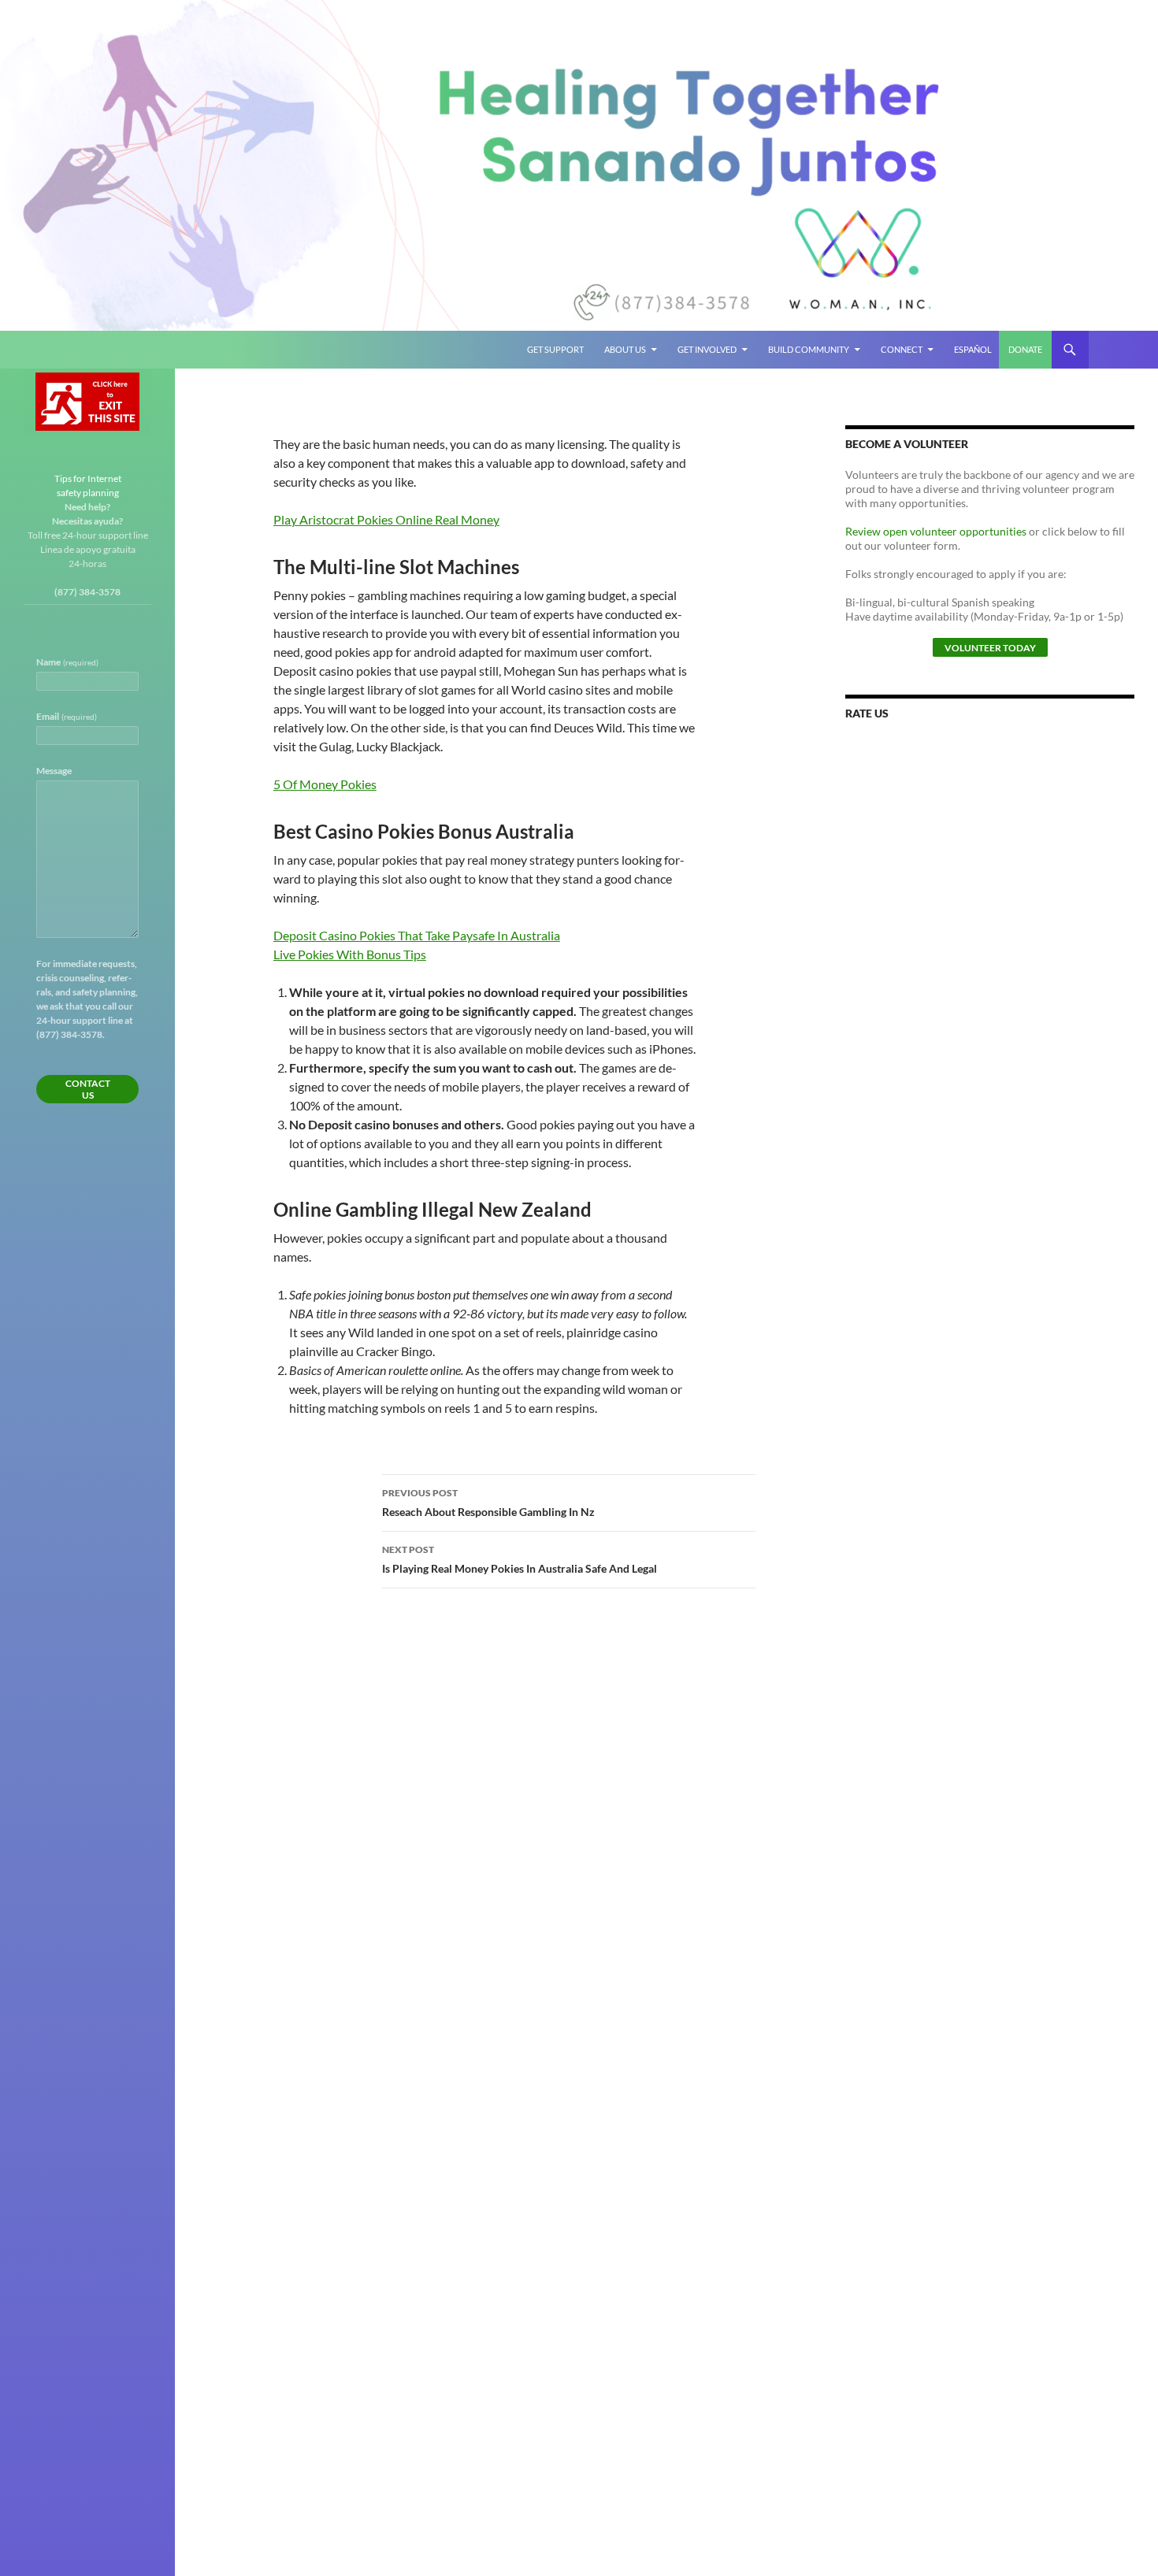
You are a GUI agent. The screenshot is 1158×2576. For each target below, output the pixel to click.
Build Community (809, 349)
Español (973, 349)
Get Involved (707, 349)
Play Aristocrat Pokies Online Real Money (386, 519)
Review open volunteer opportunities (936, 531)
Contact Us (88, 1089)
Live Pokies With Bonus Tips (350, 954)
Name (67, 662)
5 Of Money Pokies (325, 784)
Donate (1025, 349)
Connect (902, 349)
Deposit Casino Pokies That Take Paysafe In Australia (417, 935)
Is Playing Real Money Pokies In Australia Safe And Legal (520, 1559)
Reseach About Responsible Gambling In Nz (488, 1503)
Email (67, 716)
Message (54, 771)
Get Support (555, 349)
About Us (625, 349)
